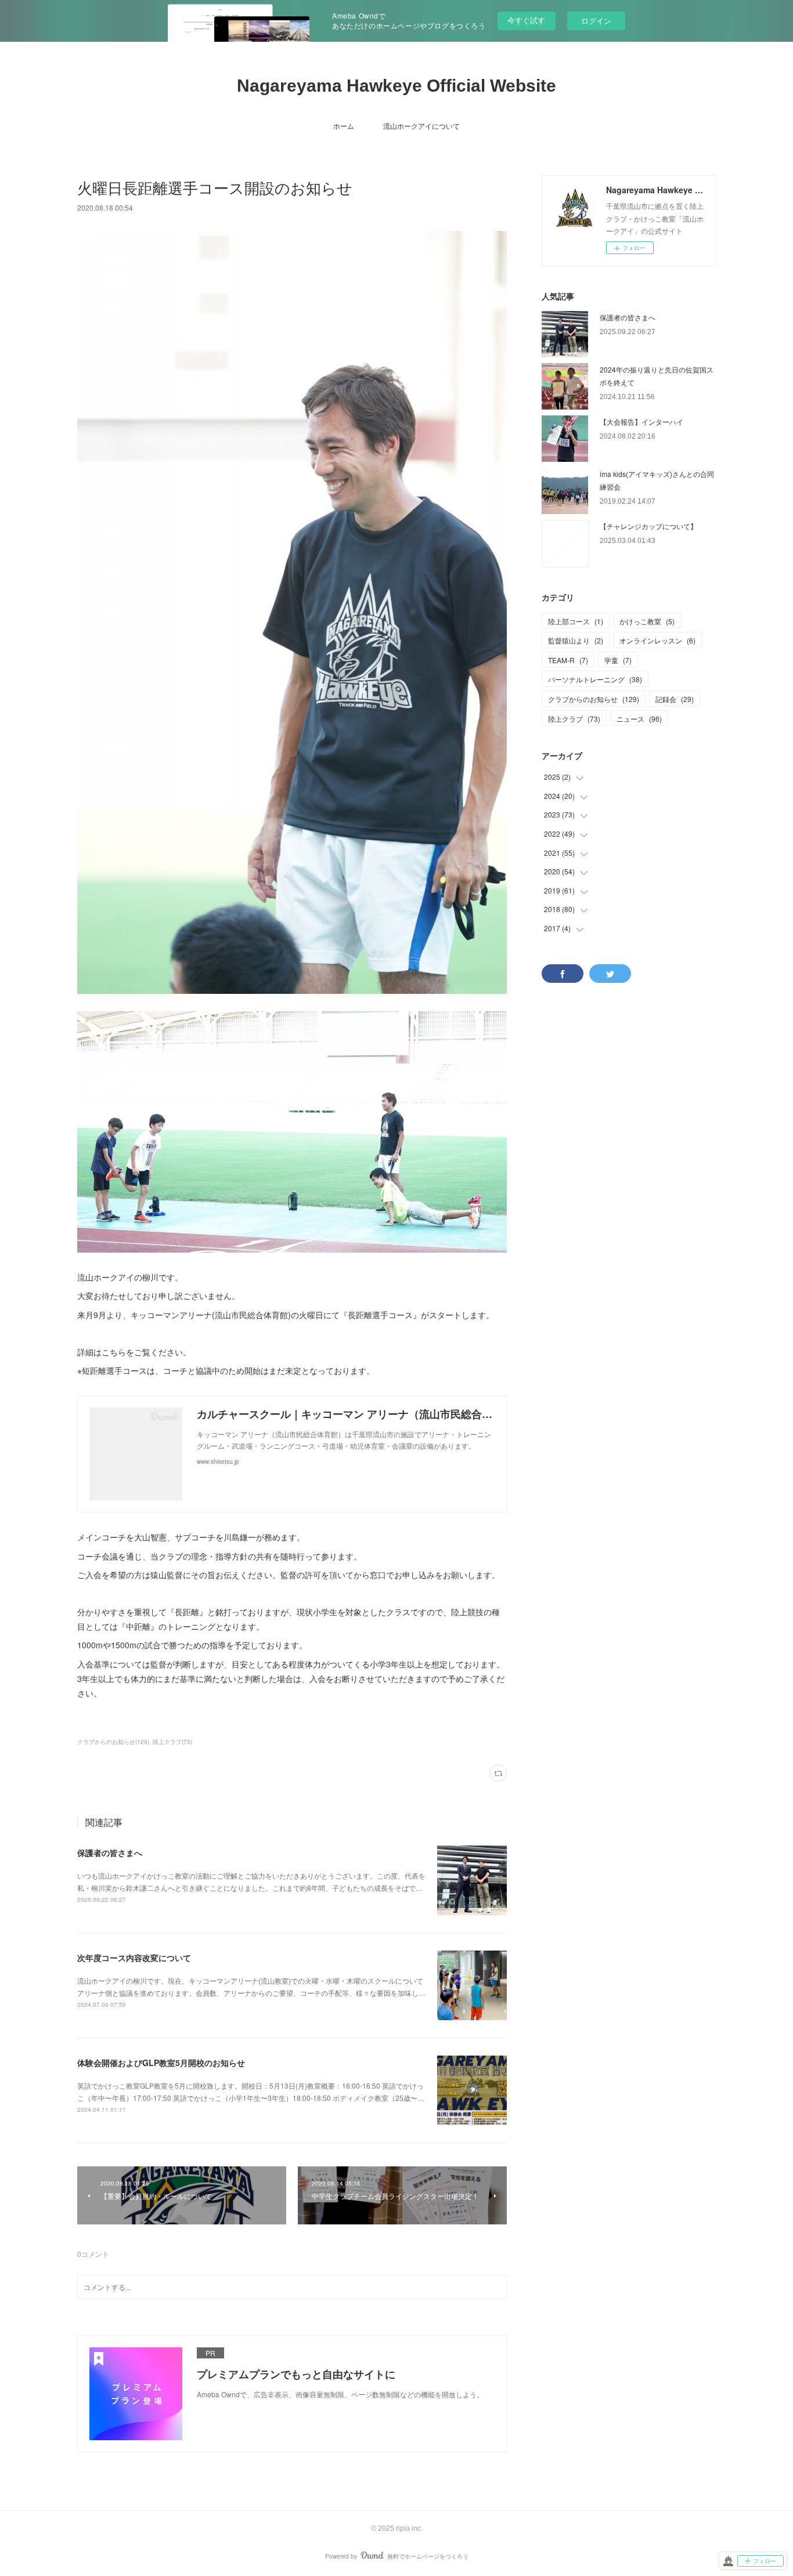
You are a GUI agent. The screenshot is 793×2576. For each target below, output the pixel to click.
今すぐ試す (526, 20)
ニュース (639, 719)
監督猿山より (576, 640)
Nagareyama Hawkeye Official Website (396, 86)
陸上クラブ (574, 719)
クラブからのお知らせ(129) (113, 1742)
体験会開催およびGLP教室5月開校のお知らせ (161, 2063)
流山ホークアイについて (421, 126)
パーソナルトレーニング (595, 679)
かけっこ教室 (647, 621)
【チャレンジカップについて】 (648, 526)
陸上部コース (576, 621)
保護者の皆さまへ (110, 1853)
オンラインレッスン (657, 640)
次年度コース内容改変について (134, 1958)
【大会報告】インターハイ (641, 422)
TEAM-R (568, 660)
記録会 (675, 699)
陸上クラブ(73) (172, 1742)
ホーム (344, 126)
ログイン (596, 21)
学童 (618, 660)
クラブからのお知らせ (594, 699)
